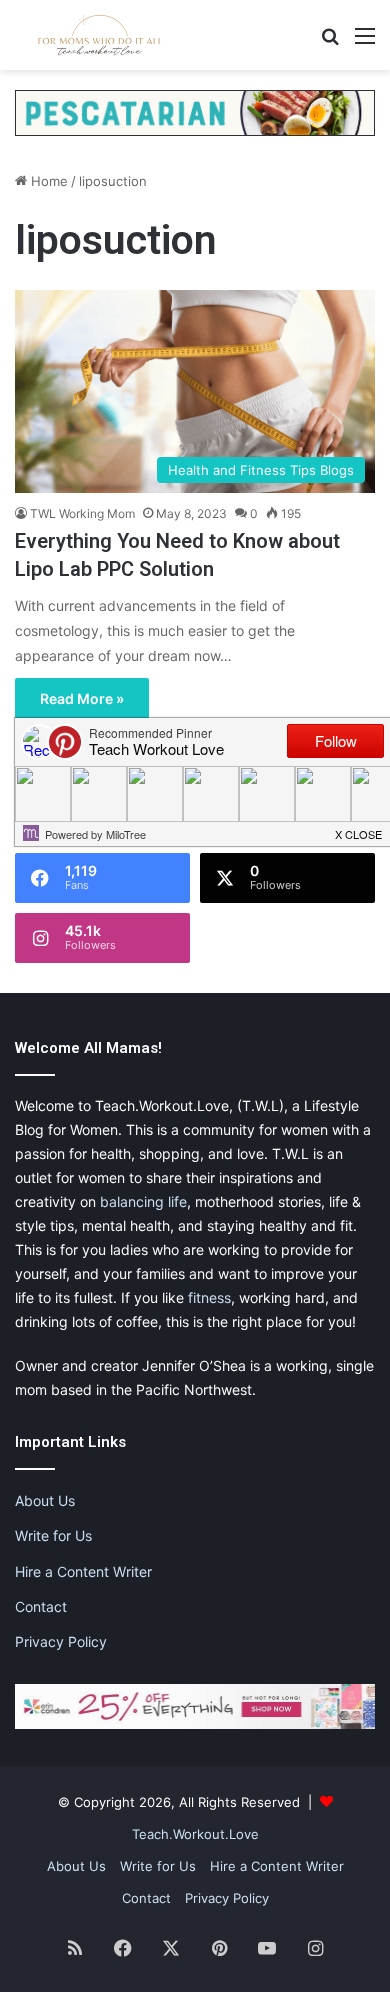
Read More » (82, 698)
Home (47, 181)
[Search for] (330, 42)
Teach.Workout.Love (195, 1834)
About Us (45, 1500)
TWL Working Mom (82, 513)
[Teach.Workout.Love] (100, 35)
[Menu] (365, 42)
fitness (209, 1297)
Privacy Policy (61, 1641)
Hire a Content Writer (83, 1571)
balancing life (143, 1201)
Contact (41, 1606)
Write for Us (53, 1535)
